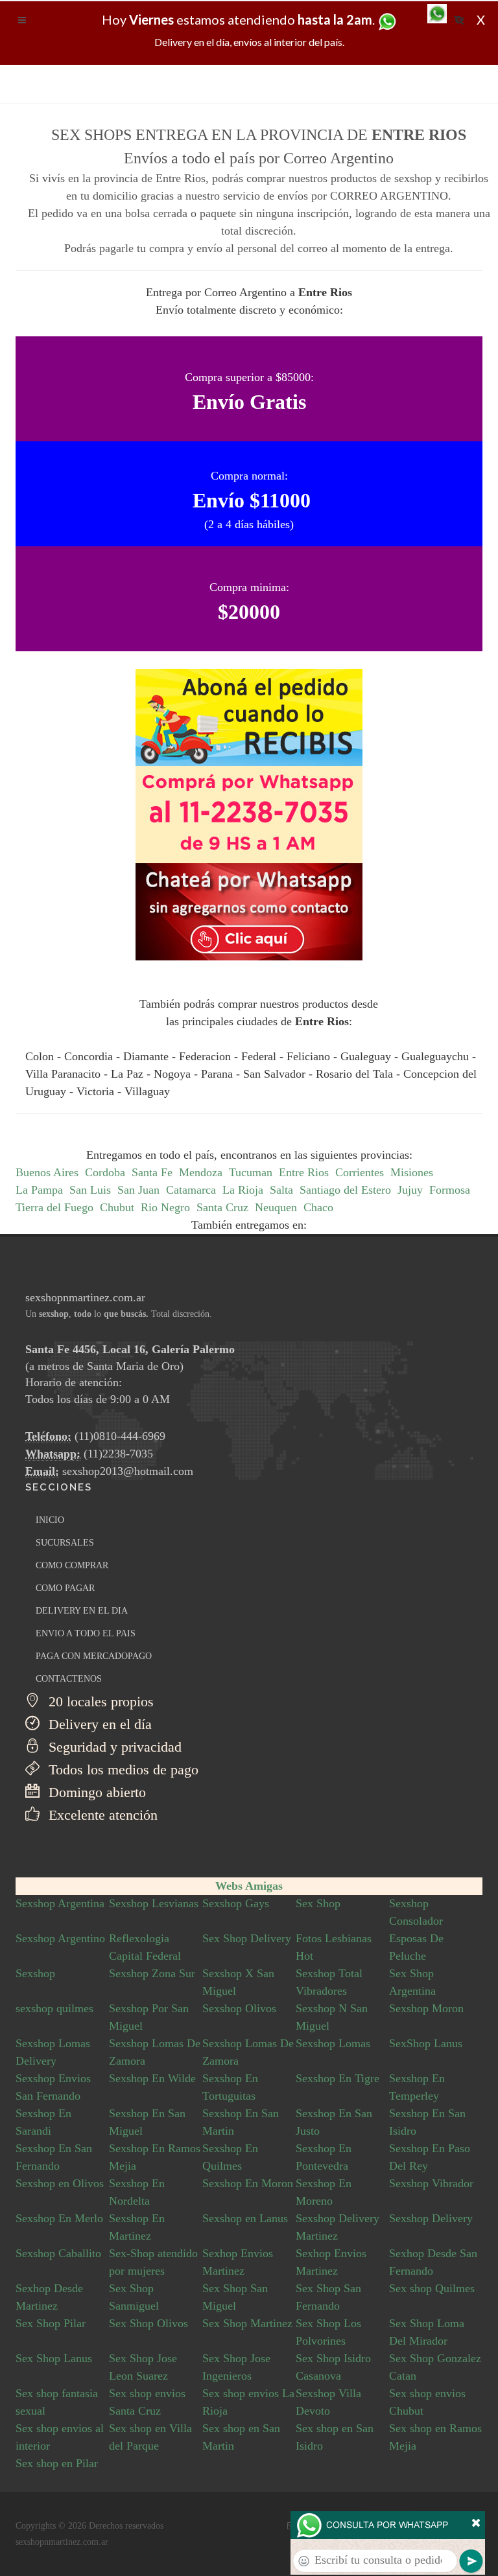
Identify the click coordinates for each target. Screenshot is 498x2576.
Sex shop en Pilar (57, 2463)
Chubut (117, 1207)
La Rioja (243, 1190)
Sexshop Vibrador (431, 2183)
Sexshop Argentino (60, 1938)
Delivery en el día (98, 1724)
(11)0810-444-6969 (120, 1436)
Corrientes (360, 1172)
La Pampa (39, 1190)
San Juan (138, 1190)
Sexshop (35, 1973)
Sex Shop (318, 1903)
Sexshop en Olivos (60, 2183)
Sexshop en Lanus (245, 2218)
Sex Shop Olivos (148, 2323)
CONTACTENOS (69, 1679)
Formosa (450, 1190)
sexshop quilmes (54, 2008)
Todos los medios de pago (122, 1770)
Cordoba (105, 1172)
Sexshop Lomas (333, 2043)
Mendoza (201, 1172)
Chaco (318, 1207)
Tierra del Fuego (54, 1207)
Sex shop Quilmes (432, 2288)
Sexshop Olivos (239, 2008)
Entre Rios (304, 1172)
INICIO (50, 1520)
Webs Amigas (249, 1886)
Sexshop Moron (426, 2008)
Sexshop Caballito (58, 2253)
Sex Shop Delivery (247, 1938)
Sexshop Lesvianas (154, 1903)
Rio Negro (165, 1207)
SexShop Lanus (426, 2043)
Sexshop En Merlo (59, 2218)
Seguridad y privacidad (113, 1747)
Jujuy (410, 1190)
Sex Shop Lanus (54, 2358)
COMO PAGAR (65, 1588)
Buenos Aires (47, 1172)
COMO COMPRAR (72, 1565)
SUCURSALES (65, 1543)
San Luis (90, 1190)
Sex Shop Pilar (51, 2323)
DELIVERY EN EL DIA (82, 1611)
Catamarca (191, 1190)
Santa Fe (152, 1172)
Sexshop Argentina (60, 1903)
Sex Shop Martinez (247, 2323)
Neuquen (276, 1207)
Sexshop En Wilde (152, 2078)
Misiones (412, 1172)
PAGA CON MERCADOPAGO (94, 1656)
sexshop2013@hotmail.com (128, 1471)
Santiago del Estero (345, 1190)
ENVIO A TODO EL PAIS (86, 1633)
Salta (281, 1190)
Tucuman (251, 1172)
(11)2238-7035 (118, 1454)
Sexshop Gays (236, 1903)
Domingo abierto (95, 1792)
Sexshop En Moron (248, 2183)
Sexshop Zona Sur (152, 1973)
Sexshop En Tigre (338, 2078)
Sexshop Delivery (431, 2218)
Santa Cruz (222, 1207)
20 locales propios (99, 1701)
